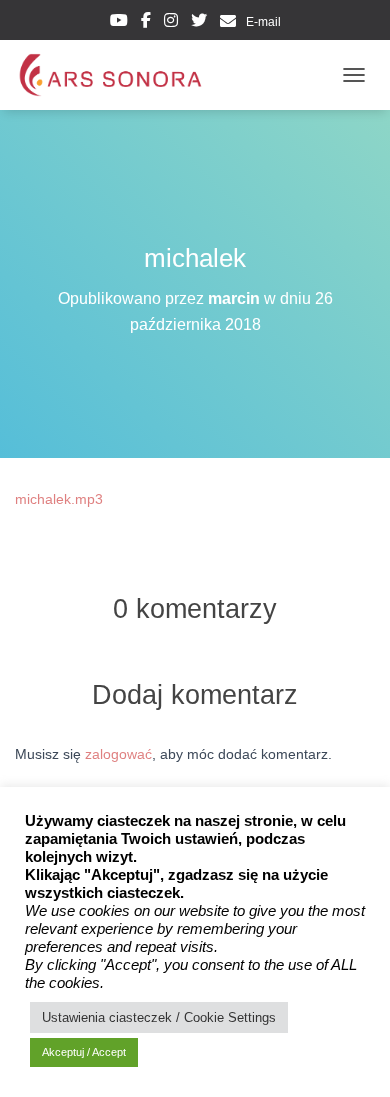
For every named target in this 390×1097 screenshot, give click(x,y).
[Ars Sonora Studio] (118, 75)
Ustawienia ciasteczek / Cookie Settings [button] (159, 1017)
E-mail (262, 22)
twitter (199, 23)
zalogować (118, 754)
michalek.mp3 (59, 499)
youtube (119, 23)
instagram (171, 23)
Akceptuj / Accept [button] (84, 1052)
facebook (146, 23)
